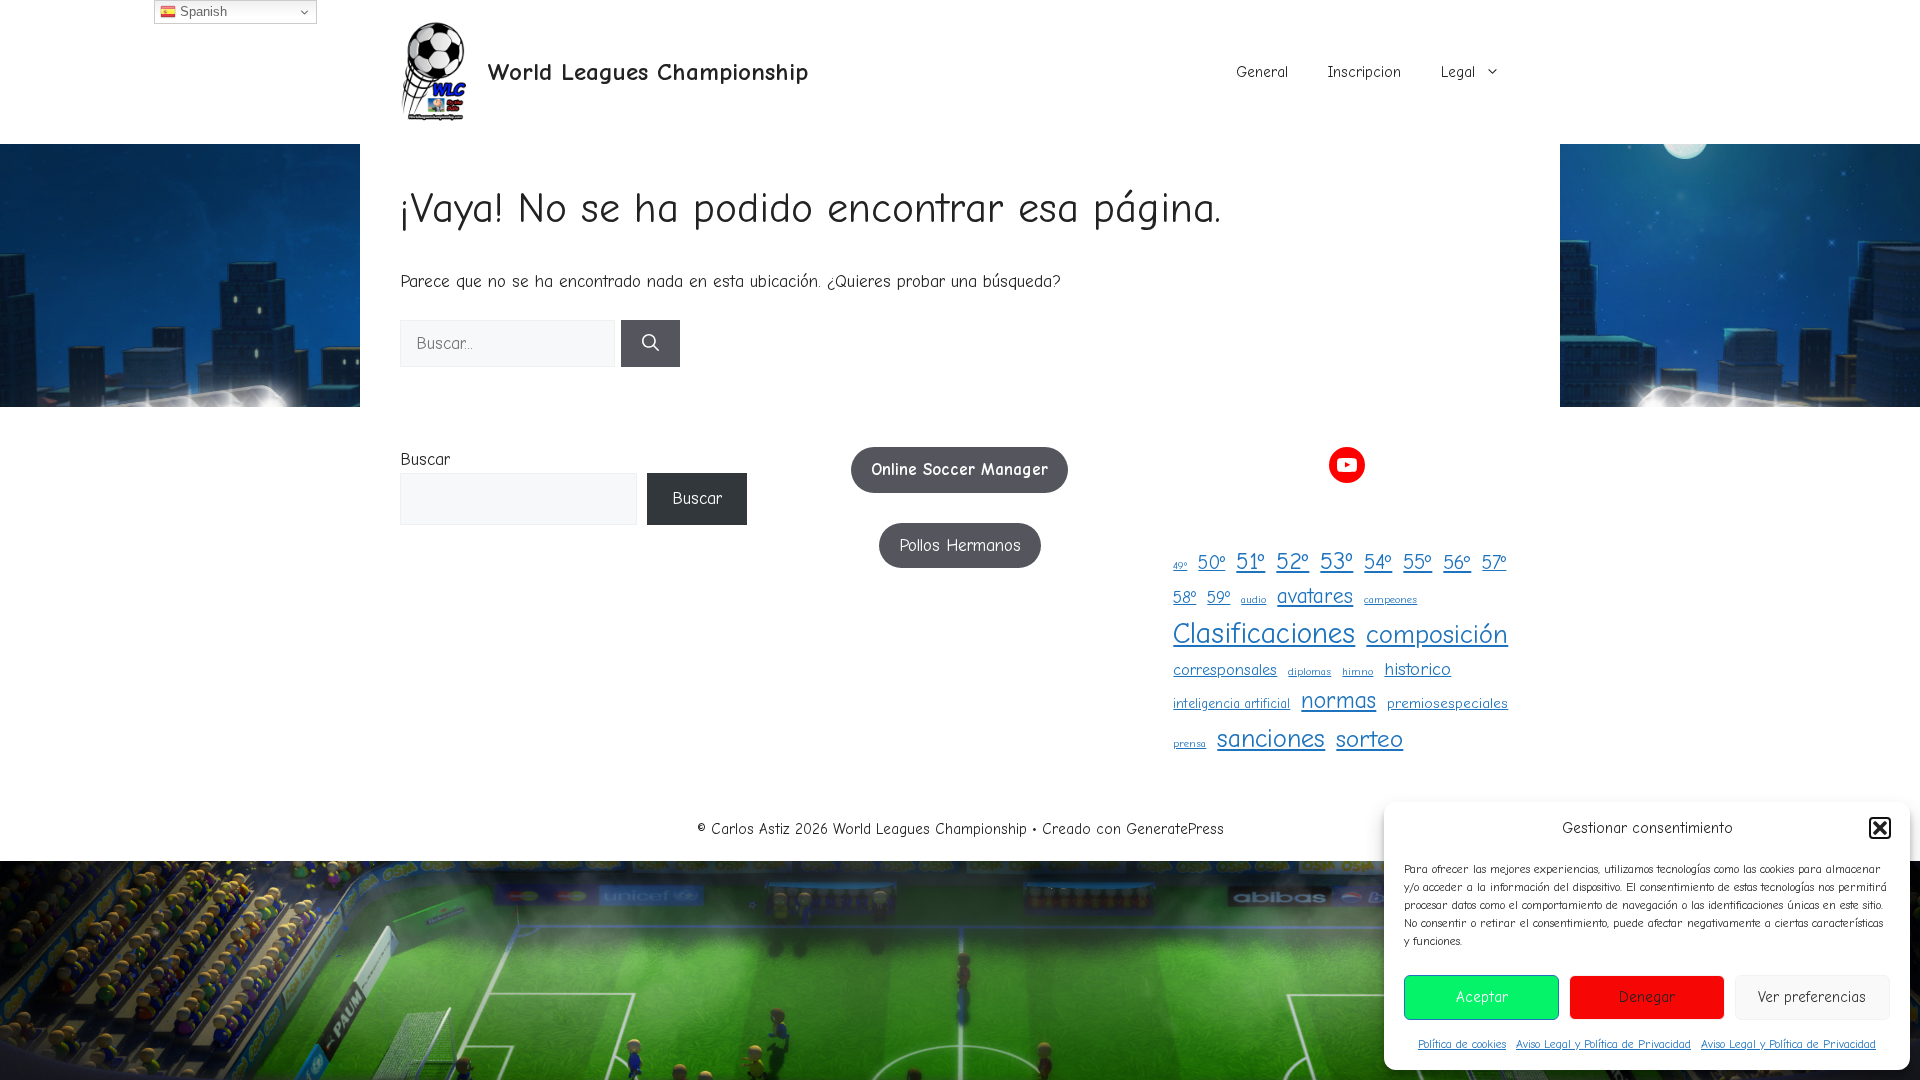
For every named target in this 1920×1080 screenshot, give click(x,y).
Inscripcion (1364, 72)
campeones (1390, 599)
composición (1437, 634)
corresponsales (1225, 669)
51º (1250, 561)
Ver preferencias (1812, 997)
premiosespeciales (1447, 703)
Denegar (1647, 997)
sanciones (1271, 738)
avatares (1315, 596)
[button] (1880, 828)
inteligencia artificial (1231, 703)
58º (1184, 597)
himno (1357, 671)
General (1262, 72)
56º (1457, 562)
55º (1417, 562)
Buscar (425, 459)
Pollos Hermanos (960, 545)
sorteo (1369, 739)
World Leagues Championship (647, 71)
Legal (1458, 72)
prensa (1189, 743)
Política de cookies (1462, 1044)
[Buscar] (650, 344)
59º (1218, 597)
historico (1417, 669)
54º (1378, 562)
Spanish (201, 11)
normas (1338, 700)
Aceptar (1482, 997)
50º (1211, 562)
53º (1336, 561)
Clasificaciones (1264, 633)
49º (1180, 565)
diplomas (1309, 671)
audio (1253, 599)
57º (1494, 562)
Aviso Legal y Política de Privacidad (1603, 1044)
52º (1292, 561)
